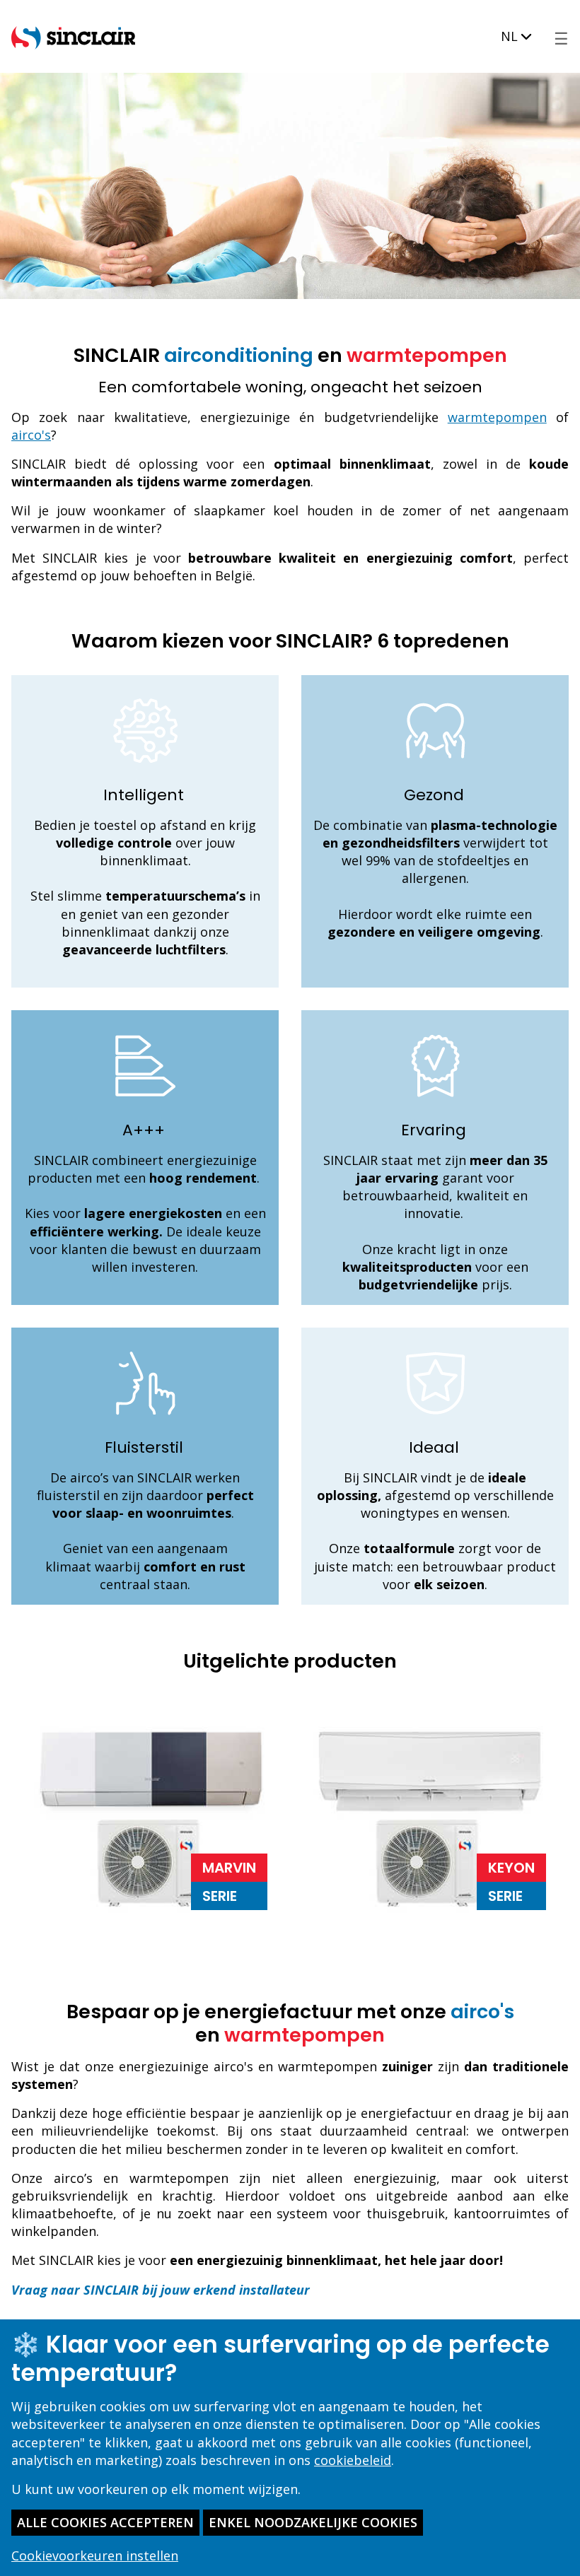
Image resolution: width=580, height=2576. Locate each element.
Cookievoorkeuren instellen (95, 2555)
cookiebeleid (353, 2460)
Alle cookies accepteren (105, 2522)
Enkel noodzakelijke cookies (313, 2522)
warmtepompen (497, 417)
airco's (31, 435)
